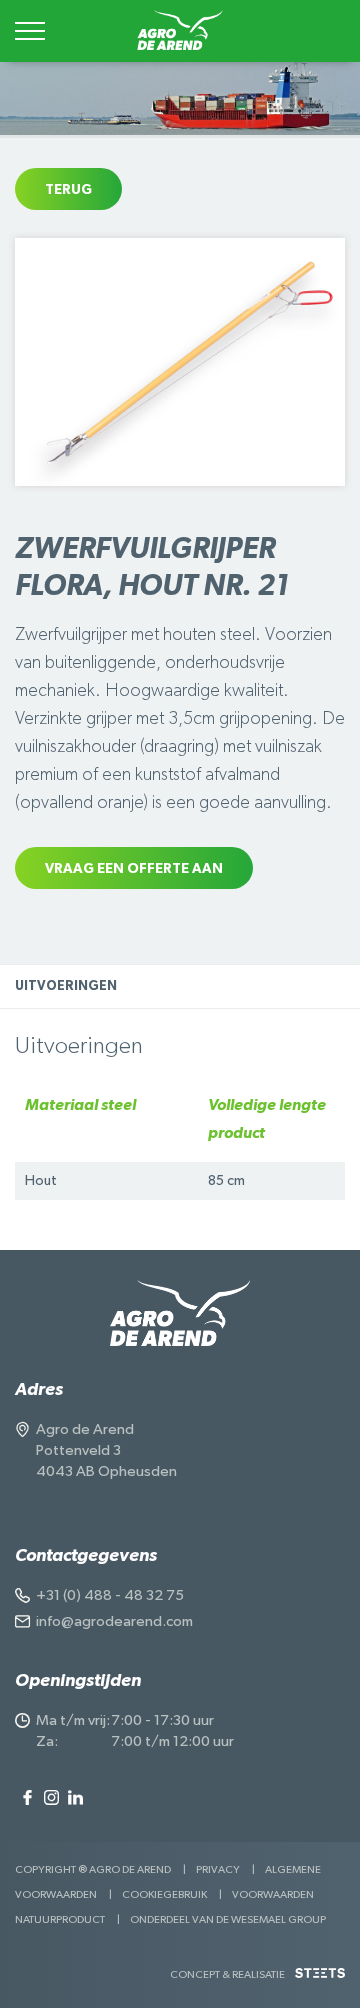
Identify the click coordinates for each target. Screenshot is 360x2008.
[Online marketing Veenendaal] (320, 1980)
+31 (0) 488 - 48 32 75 (110, 1595)
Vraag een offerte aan (134, 869)
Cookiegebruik (164, 1894)
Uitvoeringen (66, 986)
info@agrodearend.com (114, 1621)
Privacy (218, 1869)
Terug (68, 190)
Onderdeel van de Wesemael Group (228, 1919)
